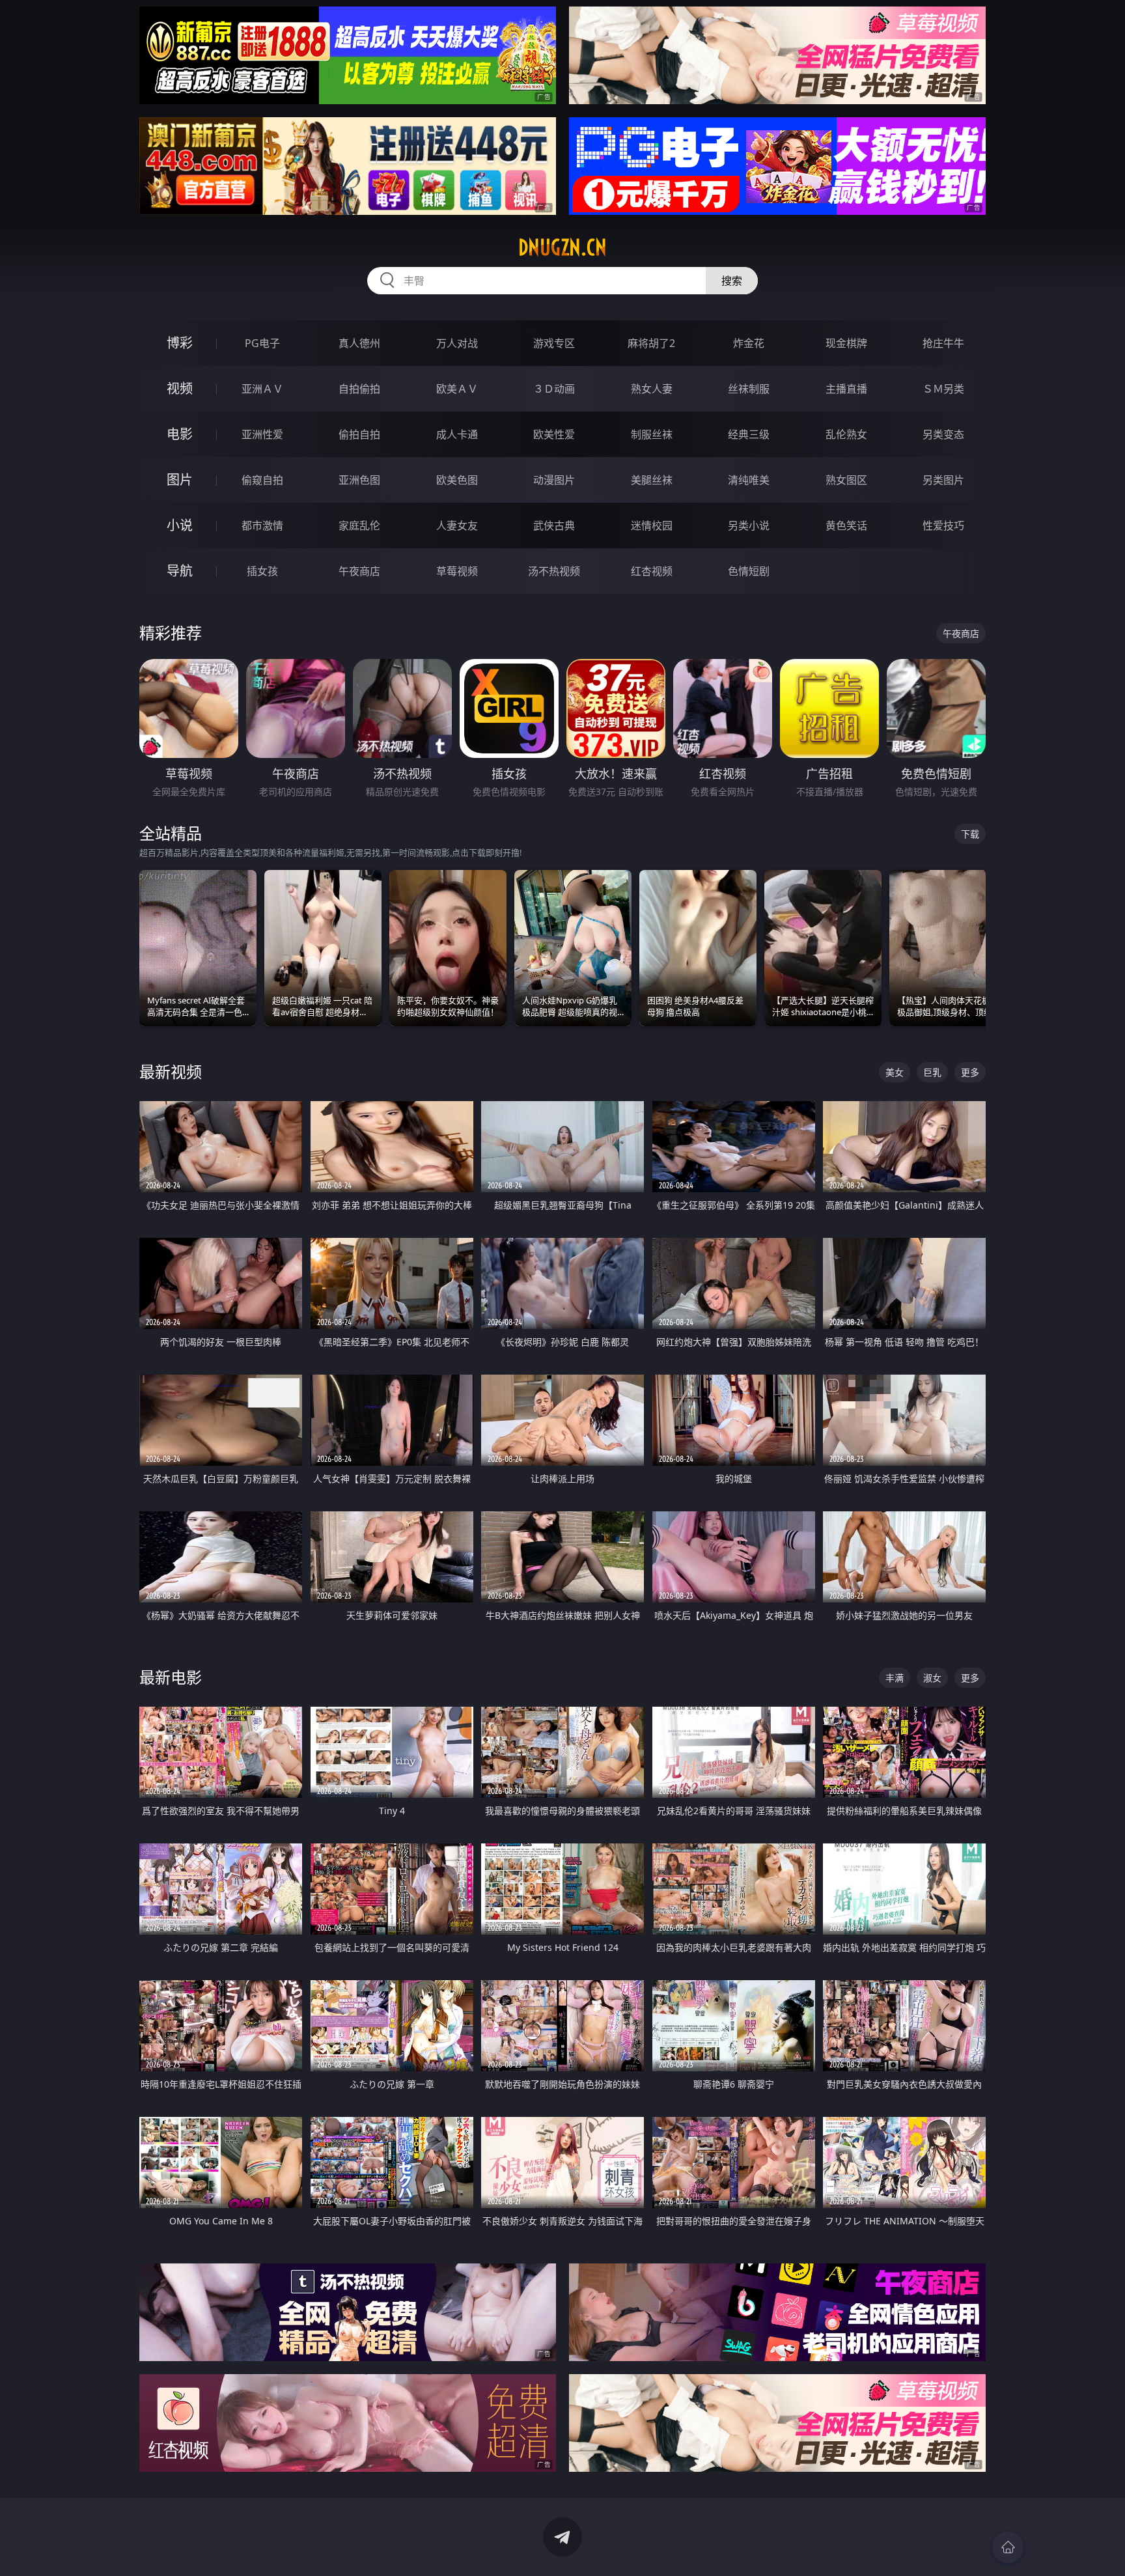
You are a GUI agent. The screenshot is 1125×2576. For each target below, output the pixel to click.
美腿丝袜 (652, 480)
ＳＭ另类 (943, 389)
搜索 (732, 281)
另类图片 (943, 480)
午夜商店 (359, 571)
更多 (970, 1072)
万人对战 (457, 343)
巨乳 (932, 1072)
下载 (970, 834)
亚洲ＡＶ (262, 389)
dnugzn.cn (562, 247)
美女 (895, 1072)
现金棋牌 (846, 343)
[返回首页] (1008, 2547)
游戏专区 (554, 343)
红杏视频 (652, 571)
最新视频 (171, 1071)
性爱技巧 (943, 525)
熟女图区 (846, 480)
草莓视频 (457, 571)
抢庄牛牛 (943, 343)
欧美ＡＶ (457, 389)
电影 (180, 434)
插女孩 (262, 571)
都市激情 (262, 525)
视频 (180, 388)
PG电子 (262, 343)
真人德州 (359, 343)
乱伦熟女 (846, 434)
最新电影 (171, 1677)
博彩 (180, 343)
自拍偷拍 (359, 389)
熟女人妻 (652, 389)
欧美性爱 (554, 434)
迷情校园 (652, 525)
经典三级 (749, 434)
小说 (180, 525)
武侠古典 (554, 525)
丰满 (895, 1678)
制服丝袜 (652, 434)
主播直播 (846, 389)
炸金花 (749, 343)
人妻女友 (457, 525)
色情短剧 (749, 571)
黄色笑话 (846, 525)
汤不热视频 (554, 571)
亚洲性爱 (262, 434)
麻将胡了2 (651, 343)
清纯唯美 (749, 480)
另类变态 (943, 434)
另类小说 (749, 525)
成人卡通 (457, 434)
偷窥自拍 (262, 480)
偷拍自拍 (359, 434)
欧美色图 (457, 480)
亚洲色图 (359, 480)
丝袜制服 (749, 389)
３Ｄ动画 (554, 389)
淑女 (932, 1678)
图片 (180, 480)
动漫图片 (554, 480)
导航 (180, 571)
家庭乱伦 (359, 525)
